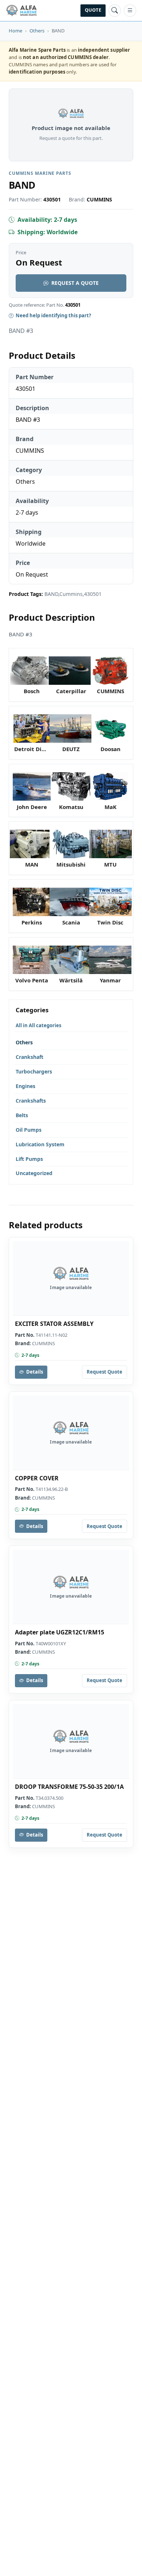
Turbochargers (34, 1071)
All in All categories (38, 1025)
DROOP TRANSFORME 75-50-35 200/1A (69, 1787)
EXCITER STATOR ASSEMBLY (54, 1324)
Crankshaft (29, 1057)
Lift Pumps (29, 1159)
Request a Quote (75, 283)
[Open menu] (130, 11)
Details (35, 1372)
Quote (93, 10)
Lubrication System (40, 1144)
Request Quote (104, 1372)
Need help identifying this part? (53, 315)
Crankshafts (31, 1101)
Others (37, 31)
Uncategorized (34, 1173)
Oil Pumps (29, 1130)
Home (15, 31)
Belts (22, 1115)
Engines (25, 1086)
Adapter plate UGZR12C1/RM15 (60, 1632)
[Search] (115, 11)
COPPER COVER (37, 1478)
